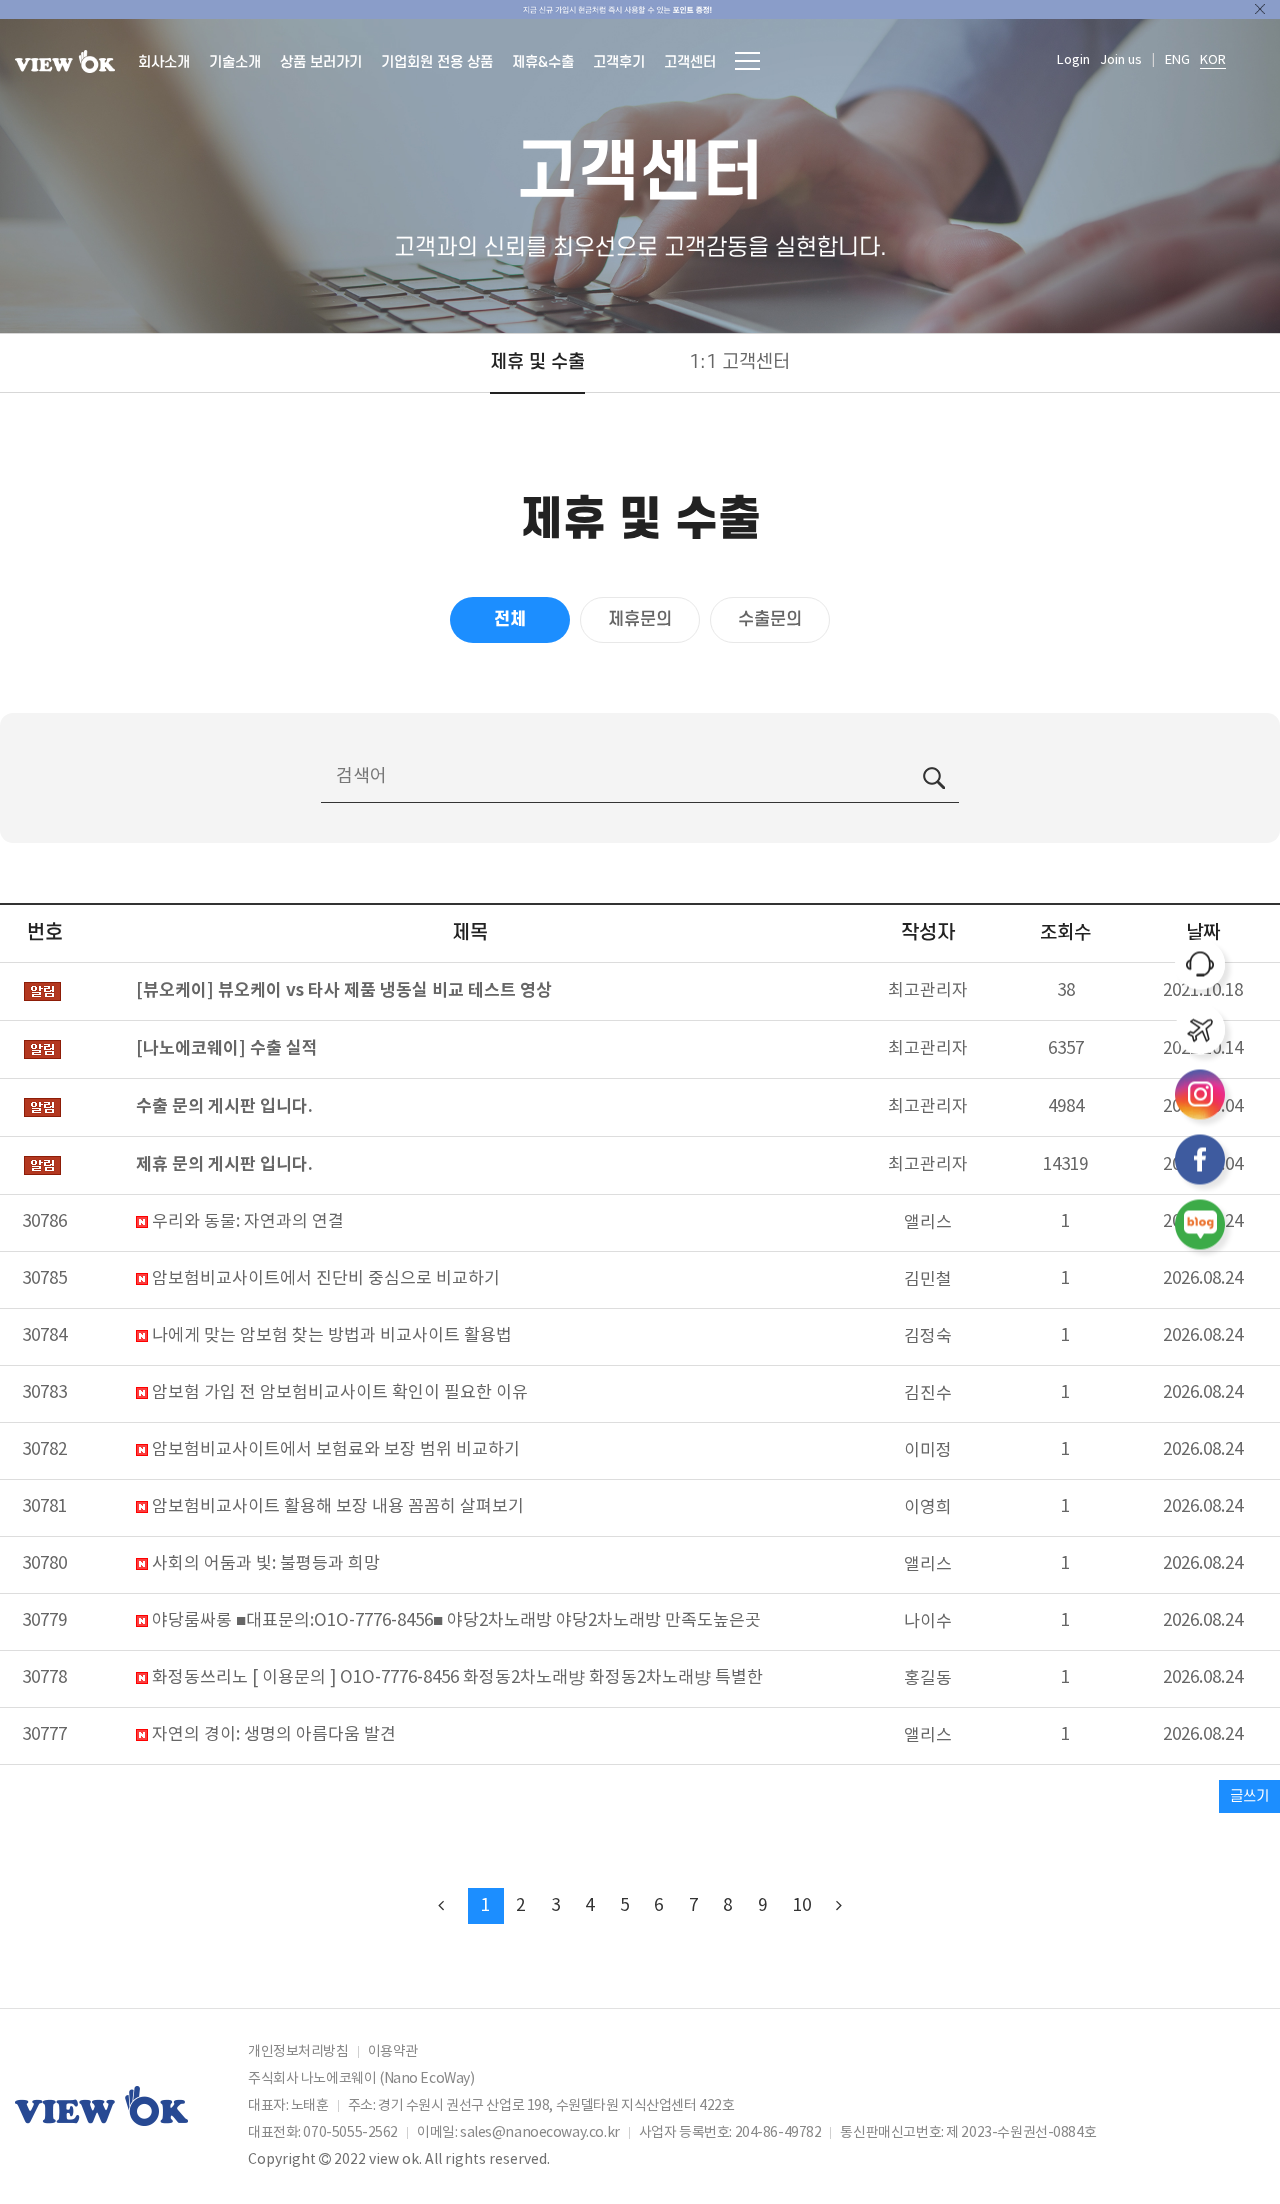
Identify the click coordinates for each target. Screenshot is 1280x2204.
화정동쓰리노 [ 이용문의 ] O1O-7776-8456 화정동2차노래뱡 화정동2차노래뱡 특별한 (455, 1678)
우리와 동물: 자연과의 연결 (246, 1222)
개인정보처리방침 (298, 2052)
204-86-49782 (778, 2133)
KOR (1213, 60)
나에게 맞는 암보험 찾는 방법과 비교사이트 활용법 (330, 1336)
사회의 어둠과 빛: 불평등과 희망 (264, 1564)
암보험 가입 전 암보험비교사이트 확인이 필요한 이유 (338, 1393)
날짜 (1203, 933)
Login (1073, 60)
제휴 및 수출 (537, 362)
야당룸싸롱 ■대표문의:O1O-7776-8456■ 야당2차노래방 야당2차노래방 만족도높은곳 (454, 1621)
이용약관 (393, 2052)
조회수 (1065, 933)
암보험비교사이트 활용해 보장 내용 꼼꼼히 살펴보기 (336, 1507)
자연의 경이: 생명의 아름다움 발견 (272, 1735)
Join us (1121, 60)
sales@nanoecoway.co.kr (540, 2133)
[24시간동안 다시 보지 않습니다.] (1260, 9)
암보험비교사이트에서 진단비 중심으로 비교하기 (324, 1279)
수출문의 (770, 619)
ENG (1177, 60)
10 (802, 1906)
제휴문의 (640, 619)
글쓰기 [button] (1249, 1796)
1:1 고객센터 (739, 362)
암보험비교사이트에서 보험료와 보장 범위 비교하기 (334, 1450)
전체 (510, 619)
